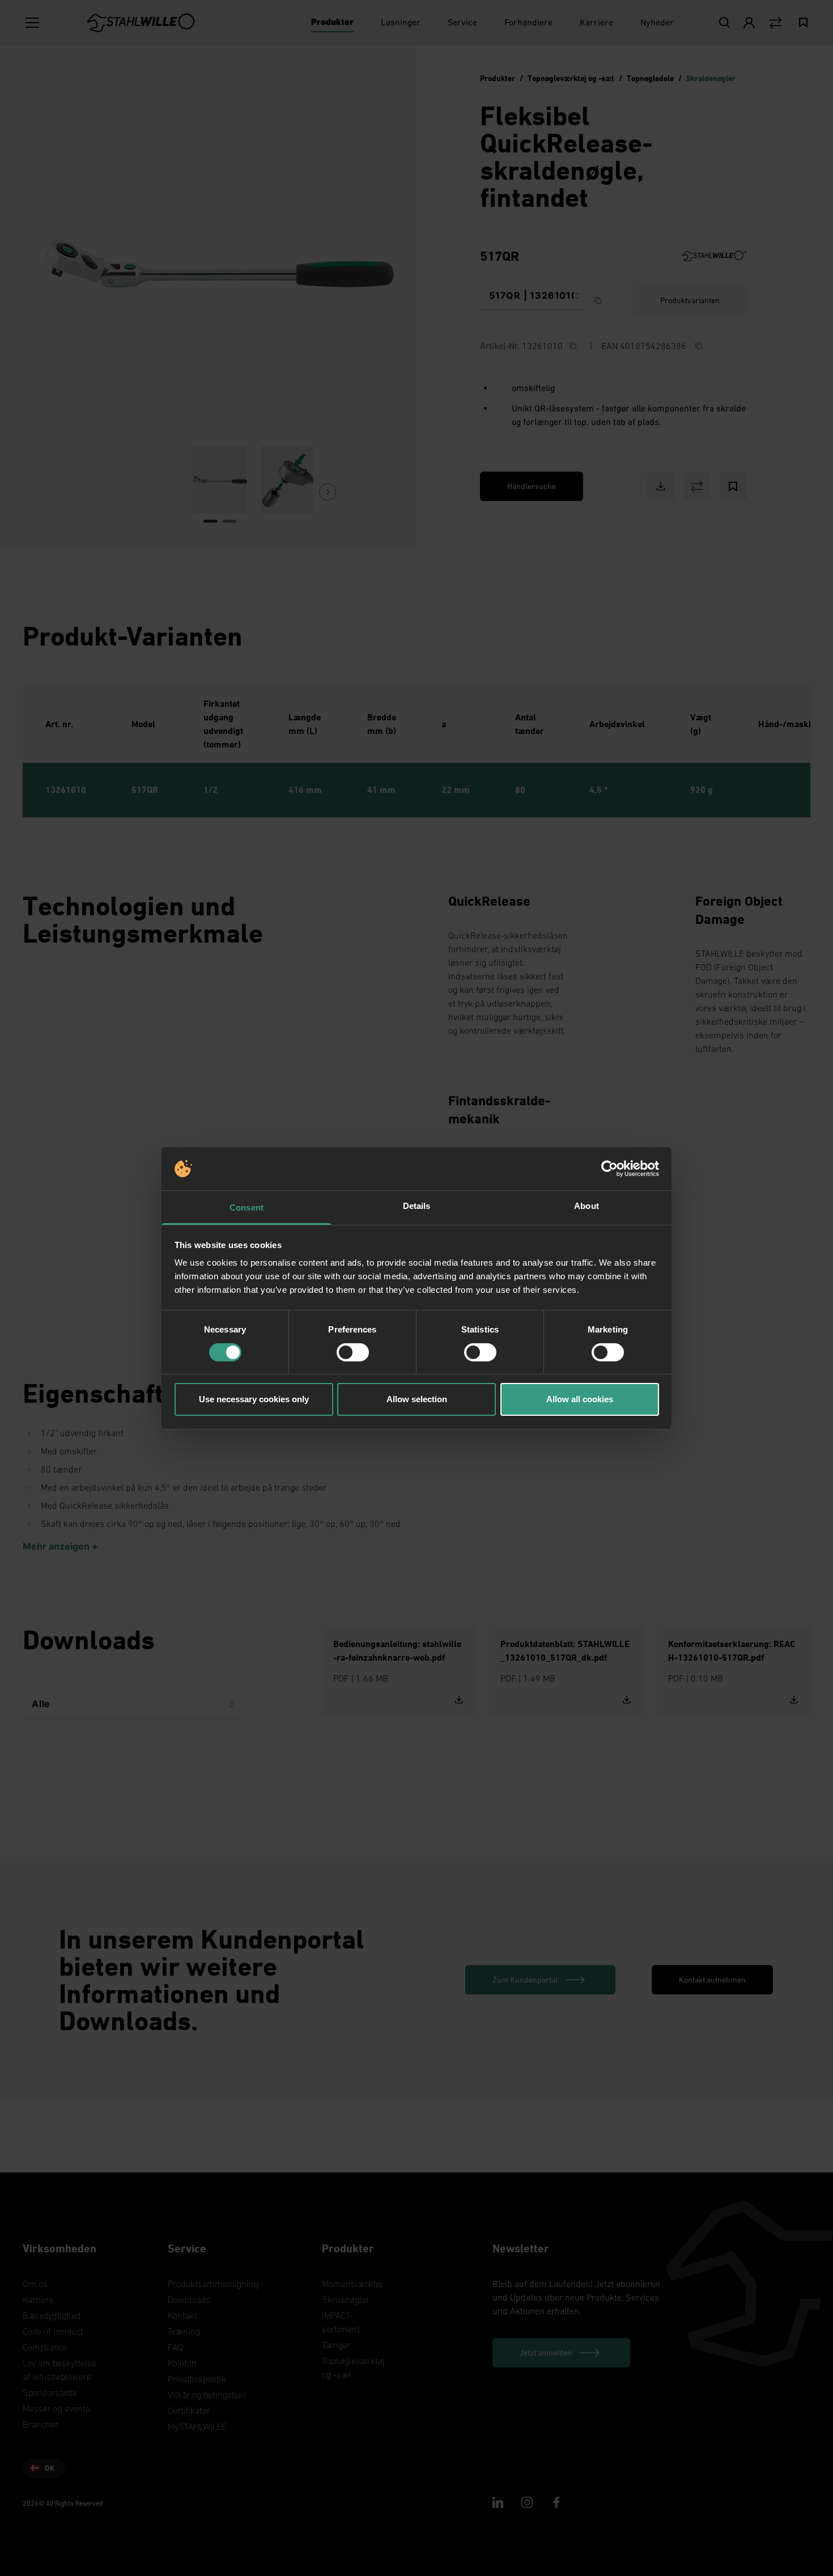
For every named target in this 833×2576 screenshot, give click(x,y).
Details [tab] (417, 1206)
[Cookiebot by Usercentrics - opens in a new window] (609, 1169)
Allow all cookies (580, 1399)
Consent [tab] (246, 1208)
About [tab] (586, 1206)
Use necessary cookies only (254, 1399)
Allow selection (417, 1399)
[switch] (353, 1352)
